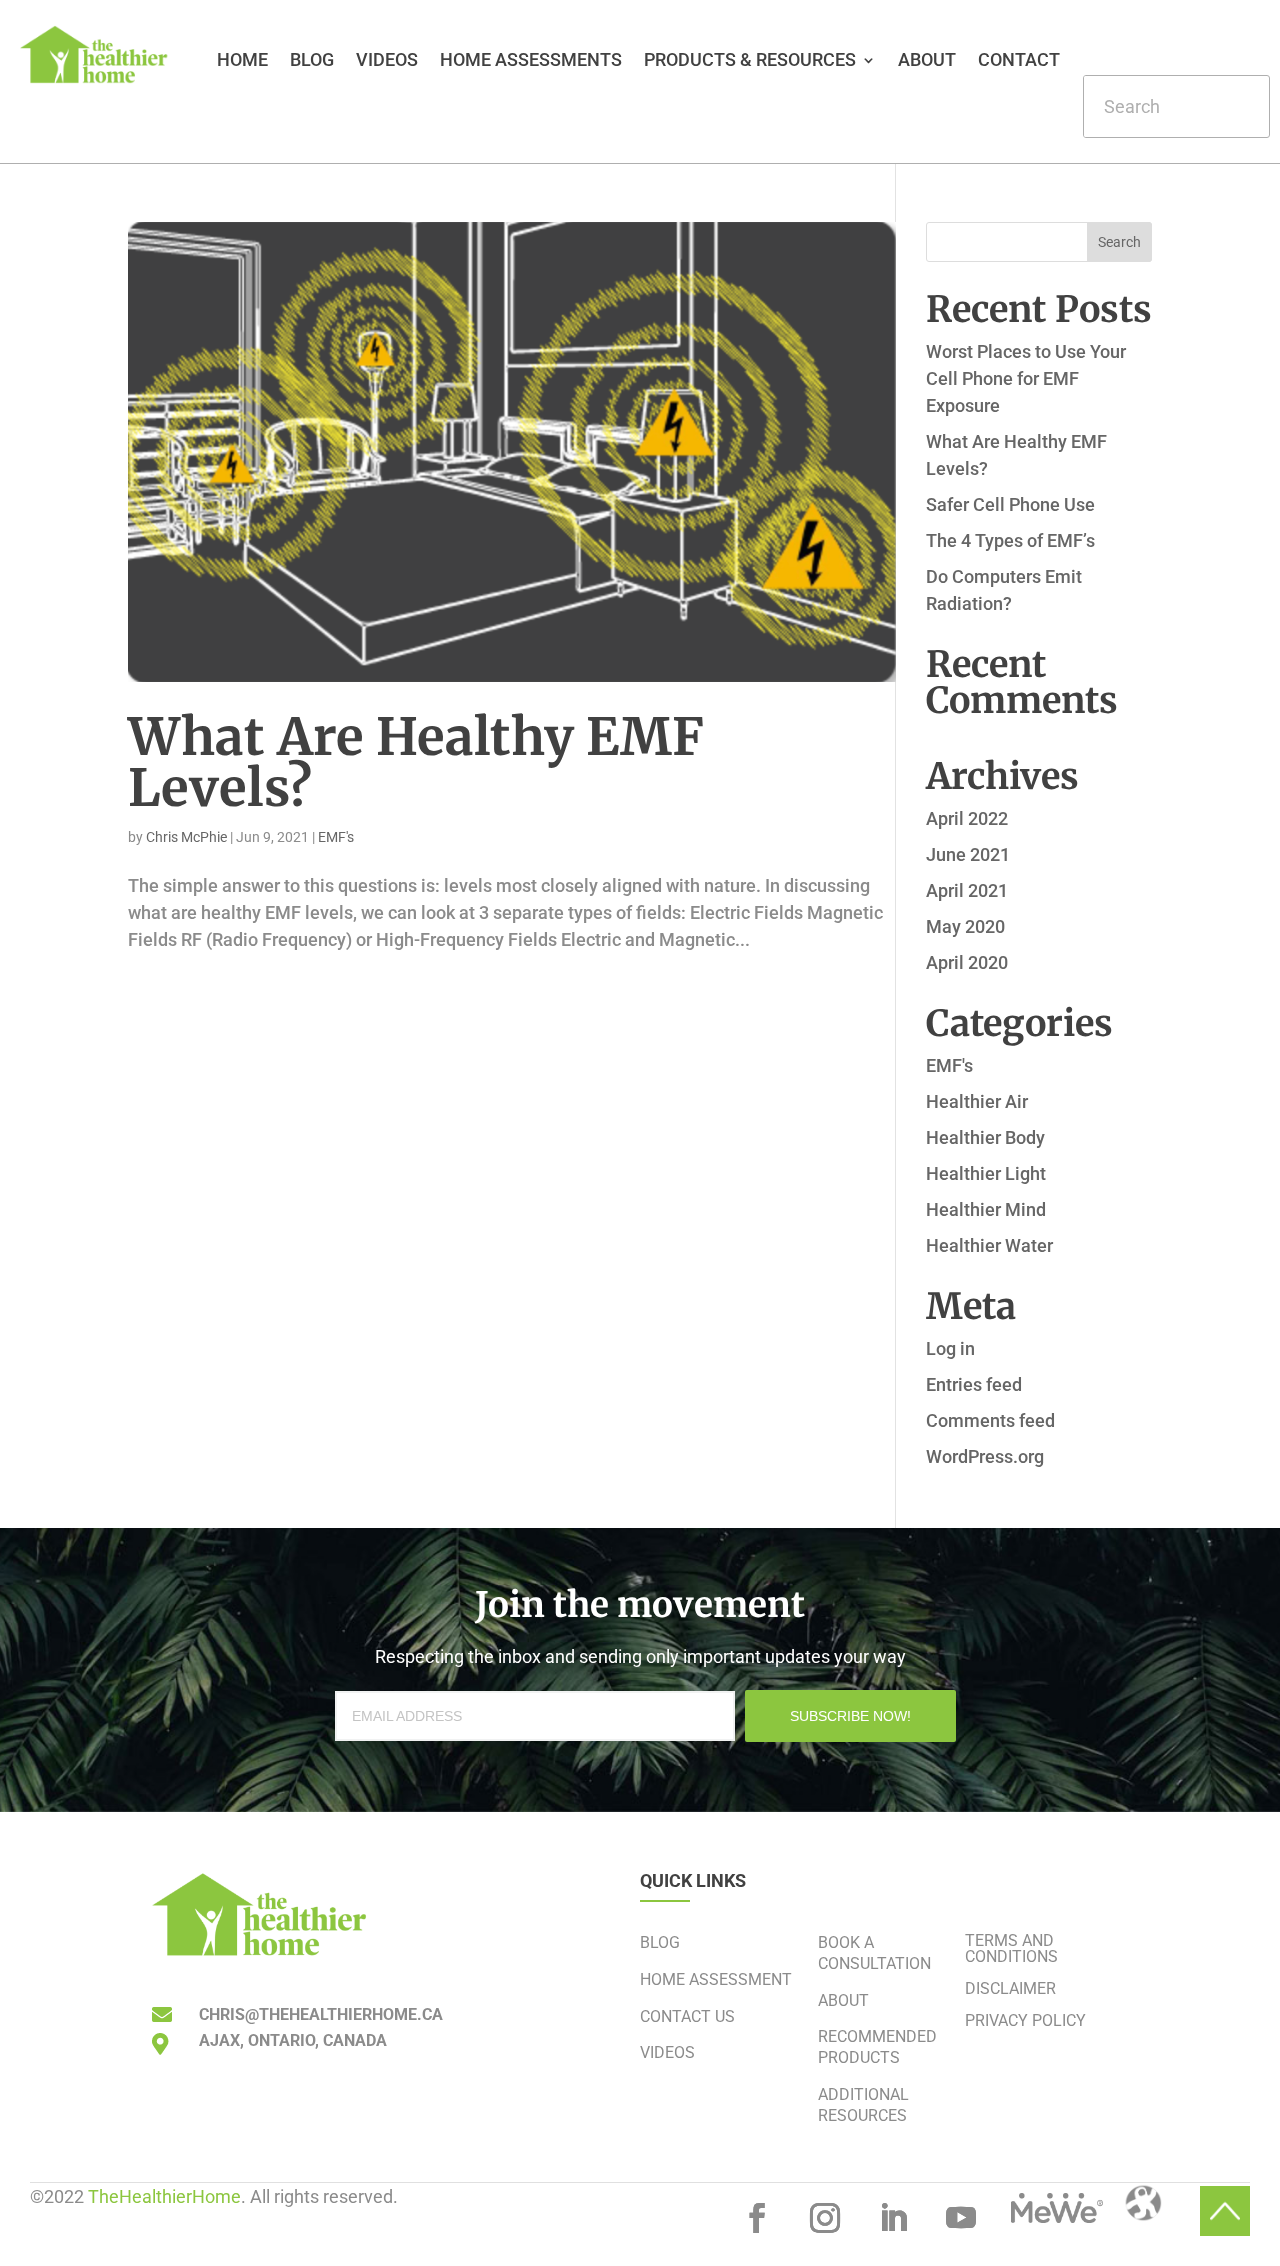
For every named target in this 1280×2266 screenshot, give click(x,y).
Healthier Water (989, 1245)
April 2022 (967, 818)
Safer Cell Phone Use (1010, 504)
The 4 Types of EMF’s (1010, 540)
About (927, 61)
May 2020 (965, 926)
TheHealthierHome (164, 2196)
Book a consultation (874, 1953)
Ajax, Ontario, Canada (293, 2040)
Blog (312, 61)
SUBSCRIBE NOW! (850, 1716)
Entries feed (974, 1384)
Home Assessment (716, 1979)
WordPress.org (985, 1456)
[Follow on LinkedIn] (893, 2218)
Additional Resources (863, 2105)
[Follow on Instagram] (825, 2218)
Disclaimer (1010, 1988)
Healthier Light (986, 1173)
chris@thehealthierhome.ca (321, 2014)
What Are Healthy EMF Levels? (416, 762)
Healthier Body (985, 1137)
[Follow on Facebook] (757, 2218)
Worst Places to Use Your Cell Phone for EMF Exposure (1026, 378)
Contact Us (687, 2016)
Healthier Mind (986, 1209)
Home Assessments (531, 61)
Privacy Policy (1025, 2020)
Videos (387, 61)
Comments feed (990, 1420)
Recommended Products (877, 2047)
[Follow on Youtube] (961, 2218)
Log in (950, 1348)
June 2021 (968, 854)
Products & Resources (750, 61)
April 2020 (967, 962)
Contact (1019, 61)
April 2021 (967, 890)
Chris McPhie (186, 837)
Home (242, 61)
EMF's (336, 837)
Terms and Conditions (1011, 1948)
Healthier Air (977, 1101)
